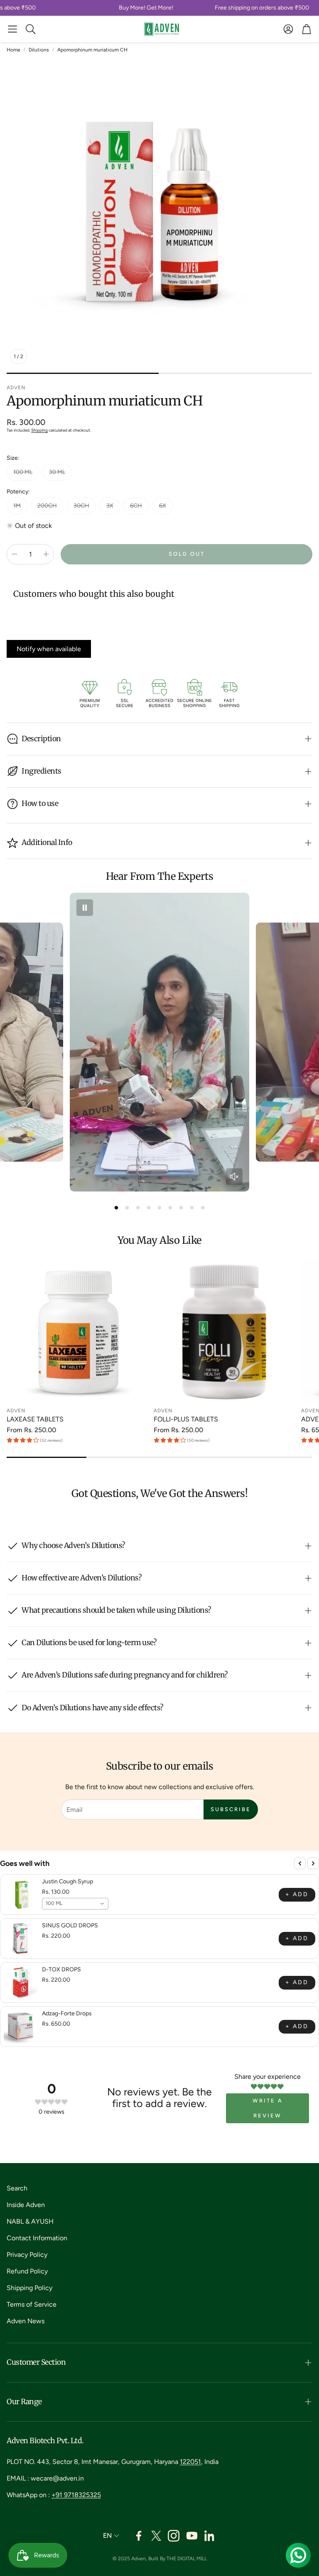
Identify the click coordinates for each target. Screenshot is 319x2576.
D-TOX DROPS (61, 1969)
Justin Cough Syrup (67, 1881)
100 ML (23, 472)
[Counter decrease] (15, 554)
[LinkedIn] (210, 2536)
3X (110, 506)
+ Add (297, 1894)
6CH (136, 506)
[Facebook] (139, 2536)
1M (17, 506)
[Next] (313, 1863)
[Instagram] (174, 2536)
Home (13, 50)
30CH (81, 506)
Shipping (39, 430)
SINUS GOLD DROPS (70, 1925)
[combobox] (75, 1904)
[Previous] (300, 1863)
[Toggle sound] (234, 1177)
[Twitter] (156, 2536)
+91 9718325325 (76, 2495)
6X (163, 506)
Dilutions (39, 50)
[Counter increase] (46, 554)
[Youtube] (192, 2536)
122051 (190, 2462)
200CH (47, 506)
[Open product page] (79, 1331)
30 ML (57, 472)
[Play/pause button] (85, 908)
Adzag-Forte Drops (67, 2013)
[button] (12, 29)
